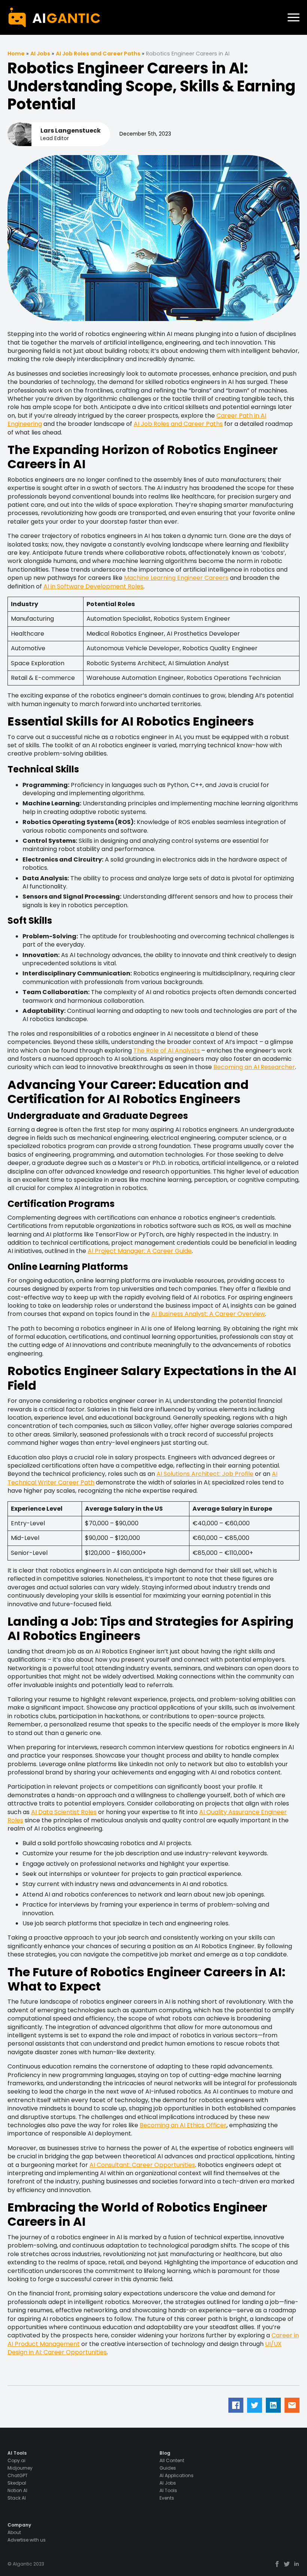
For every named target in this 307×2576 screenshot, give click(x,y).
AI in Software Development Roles (93, 586)
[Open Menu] (294, 18)
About (14, 2533)
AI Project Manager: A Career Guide (140, 1251)
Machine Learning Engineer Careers (176, 578)
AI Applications (177, 2476)
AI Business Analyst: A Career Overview (208, 1314)
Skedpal (17, 2483)
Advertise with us (27, 2540)
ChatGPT (18, 2476)
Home (16, 54)
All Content (172, 2461)
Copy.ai (16, 2461)
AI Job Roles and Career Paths (98, 54)
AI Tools (168, 2491)
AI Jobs (40, 54)
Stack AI (17, 2498)
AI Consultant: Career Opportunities (142, 2165)
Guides (168, 2468)
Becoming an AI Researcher (254, 1067)
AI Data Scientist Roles (64, 1812)
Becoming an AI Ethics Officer (183, 2125)
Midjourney (20, 2468)
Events (167, 2498)
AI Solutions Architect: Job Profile (205, 1474)
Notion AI (17, 2491)
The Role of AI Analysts (167, 1051)
